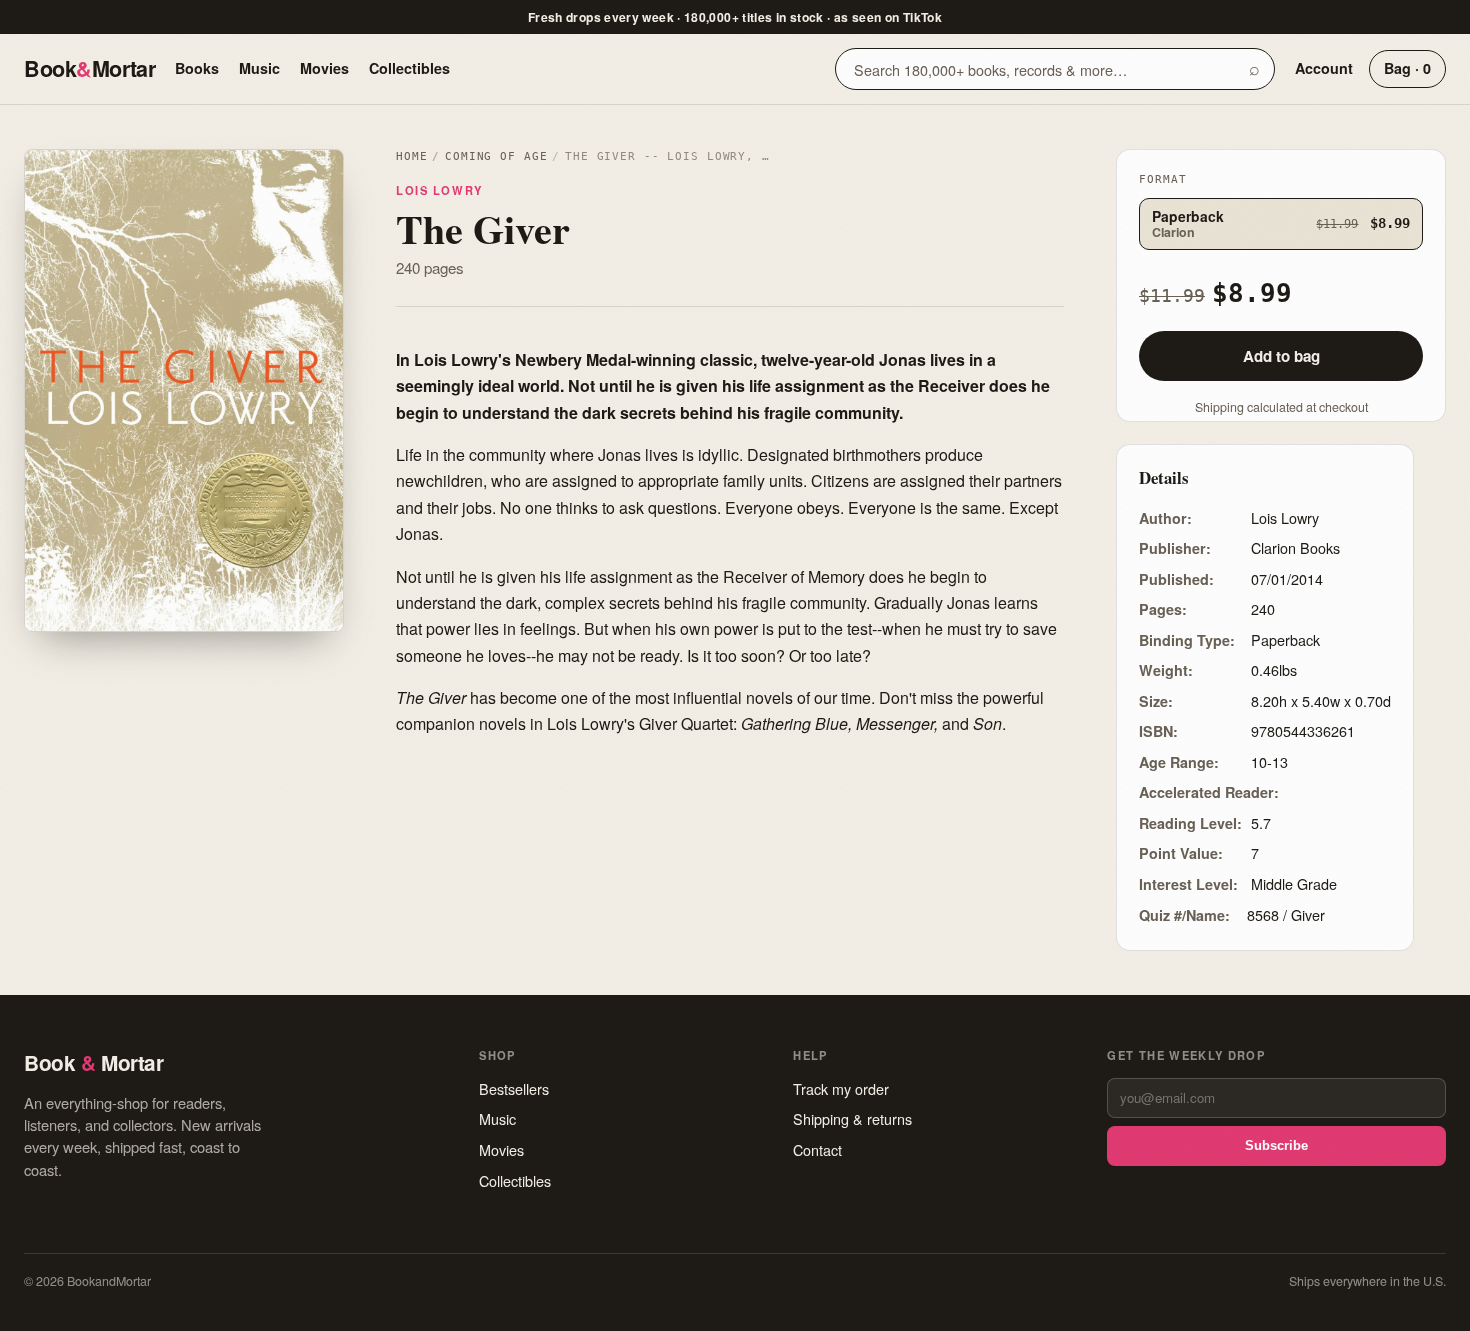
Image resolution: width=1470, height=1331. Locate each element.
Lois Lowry (439, 190)
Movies (324, 68)
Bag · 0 (1407, 68)
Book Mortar (89, 68)
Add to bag (1281, 356)
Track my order (841, 1088)
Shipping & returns (852, 1118)
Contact (817, 1149)
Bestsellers (514, 1088)
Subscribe (1276, 1145)
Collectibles (409, 68)
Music (259, 68)
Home (411, 156)
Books (197, 68)
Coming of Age (496, 156)
